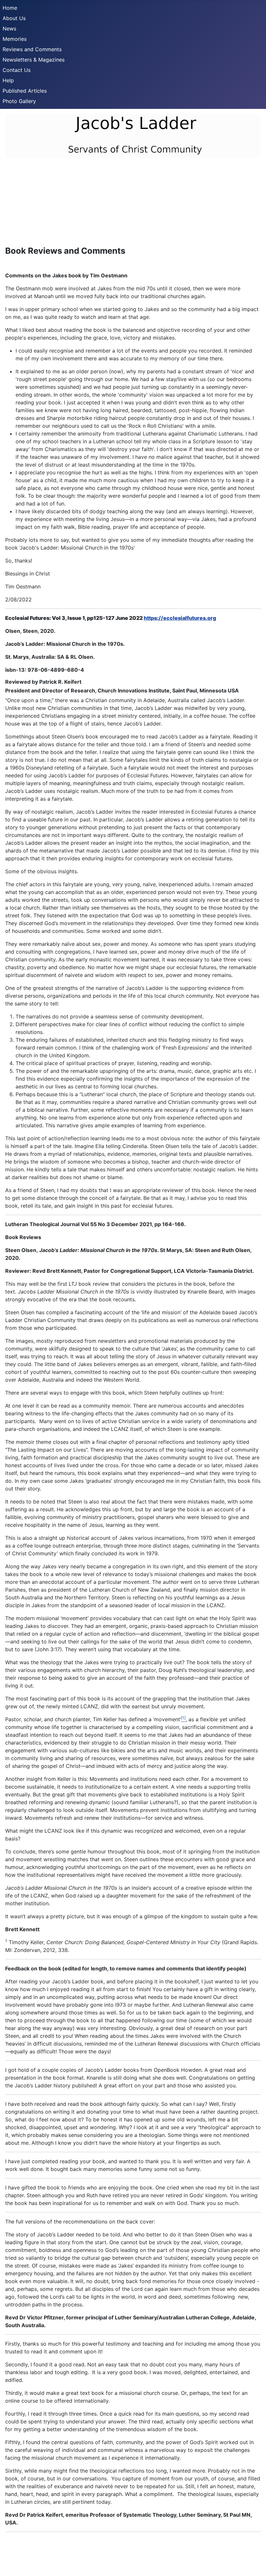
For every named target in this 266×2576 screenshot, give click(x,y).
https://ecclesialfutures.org (180, 618)
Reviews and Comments (32, 49)
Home (10, 8)
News (9, 29)
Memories (15, 39)
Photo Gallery (19, 101)
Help (8, 80)
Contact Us (17, 70)
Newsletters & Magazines (34, 60)
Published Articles (25, 91)
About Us (14, 18)
